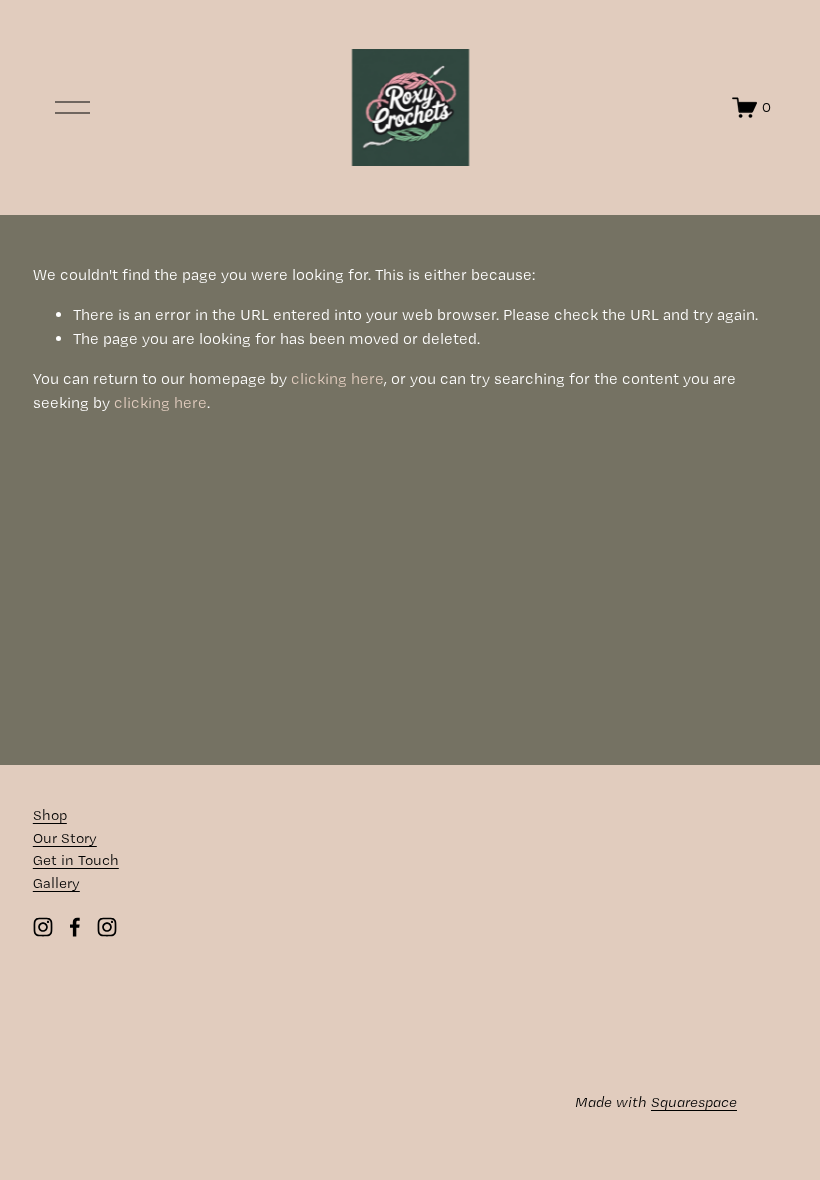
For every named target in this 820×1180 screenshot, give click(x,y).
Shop (50, 815)
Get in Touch (76, 860)
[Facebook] (75, 927)
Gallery (56, 883)
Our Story (65, 838)
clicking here (337, 378)
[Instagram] (43, 927)
